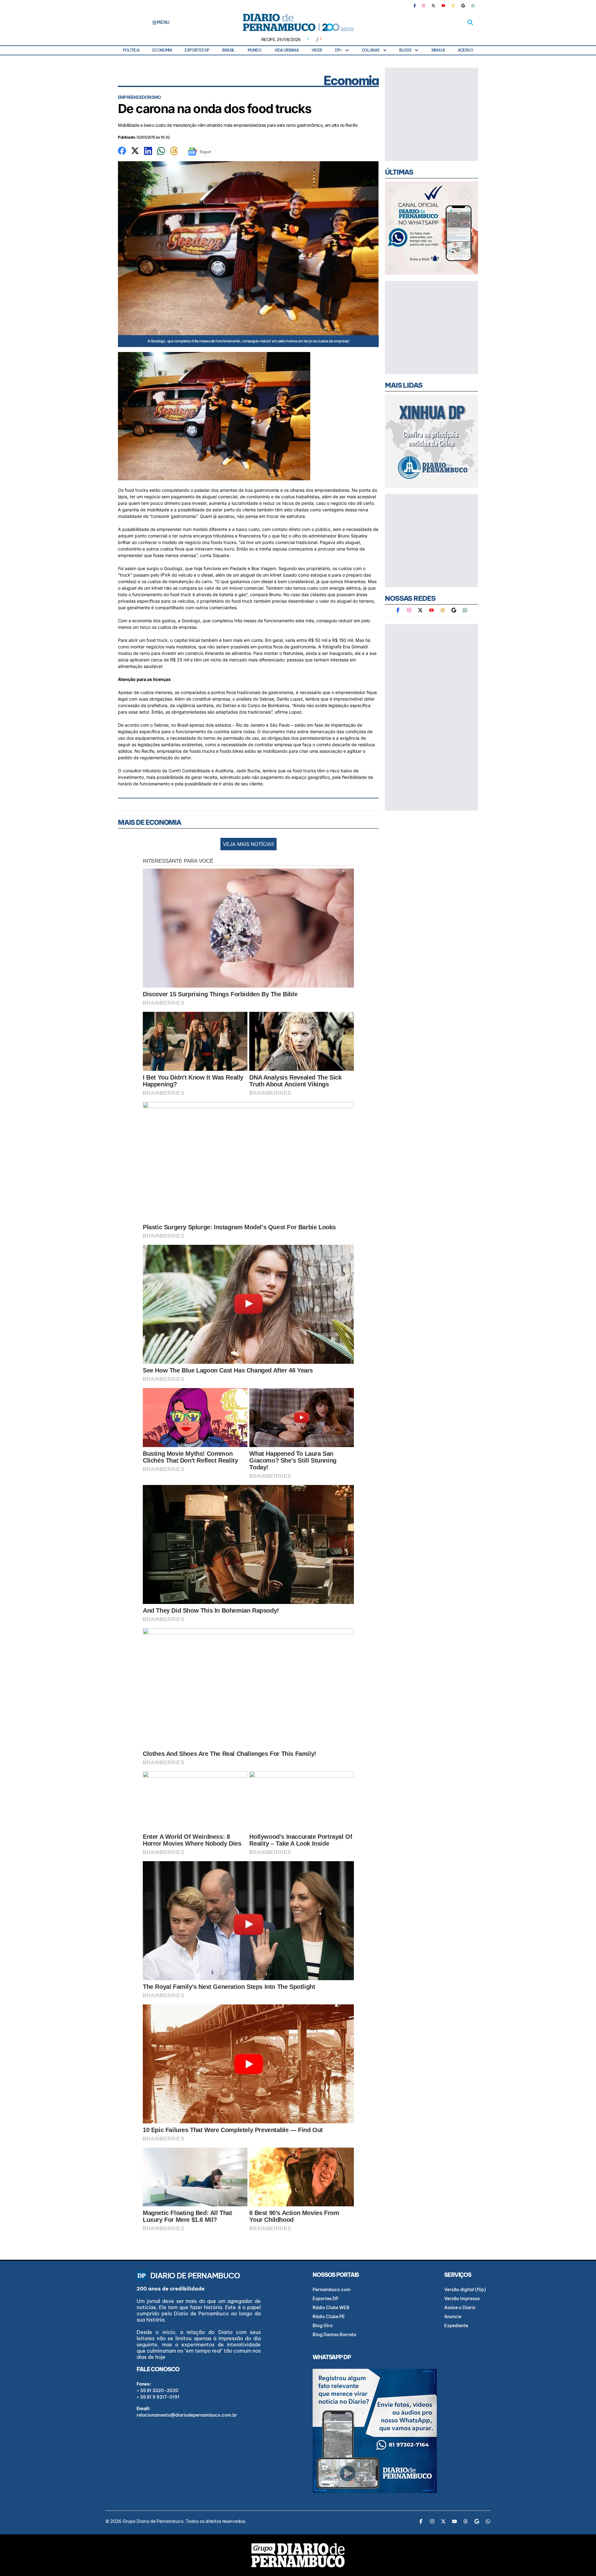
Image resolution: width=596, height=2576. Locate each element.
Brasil (228, 50)
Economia (162, 50)
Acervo (465, 50)
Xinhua (438, 50)
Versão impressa (462, 2299)
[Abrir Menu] (154, 22)
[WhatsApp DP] (473, 6)
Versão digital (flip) (465, 2290)
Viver (317, 50)
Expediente (456, 2326)
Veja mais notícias (248, 844)
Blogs (405, 50)
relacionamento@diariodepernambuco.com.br (187, 2415)
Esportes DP (197, 50)
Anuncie (453, 2317)
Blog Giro (323, 2326)
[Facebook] (417, 6)
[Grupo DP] (298, 2555)
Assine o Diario (460, 2308)
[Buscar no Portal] (470, 22)
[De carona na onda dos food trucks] (122, 150)
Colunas (371, 50)
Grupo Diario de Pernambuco (153, 2521)
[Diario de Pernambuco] (298, 22)
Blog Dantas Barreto (334, 2335)
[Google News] (463, 6)
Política (131, 50)
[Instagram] (423, 6)
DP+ (338, 50)
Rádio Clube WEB (331, 2308)
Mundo (255, 50)
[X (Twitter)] (433, 6)
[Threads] (453, 6)
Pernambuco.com (332, 2290)
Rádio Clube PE (329, 2317)
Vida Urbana (287, 50)
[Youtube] (443, 6)
